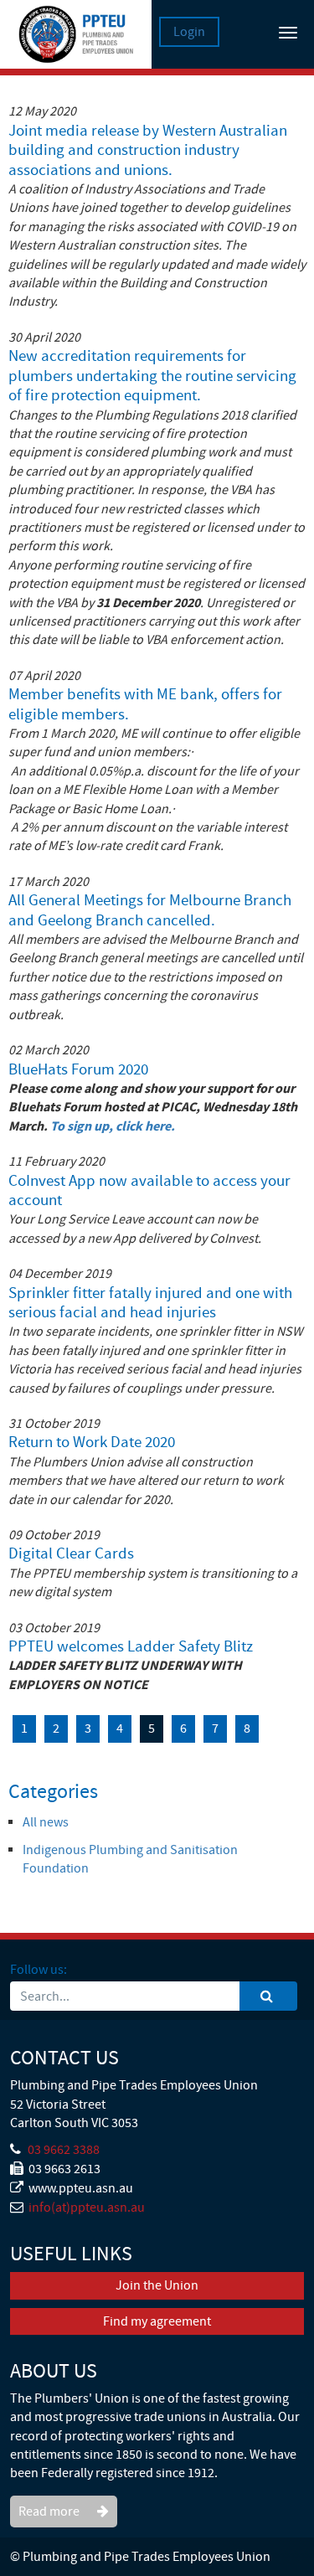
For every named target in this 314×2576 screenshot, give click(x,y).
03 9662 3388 (64, 2150)
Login (189, 32)
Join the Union (157, 2285)
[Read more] (64, 2496)
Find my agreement (157, 2321)
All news (46, 1822)
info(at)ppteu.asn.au (87, 2208)
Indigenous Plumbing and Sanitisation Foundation (130, 1859)
